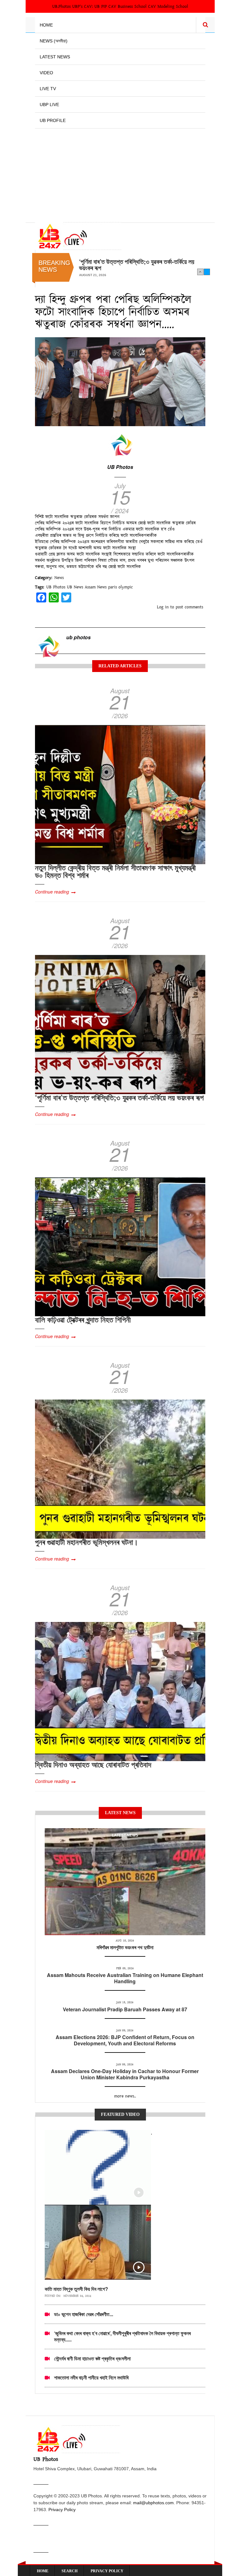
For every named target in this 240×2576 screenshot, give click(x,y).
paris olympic (120, 587)
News (59, 578)
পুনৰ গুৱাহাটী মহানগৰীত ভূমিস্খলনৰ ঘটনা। (87, 1542)
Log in (163, 607)
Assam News (96, 587)
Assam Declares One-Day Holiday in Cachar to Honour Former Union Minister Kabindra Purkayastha (125, 2074)
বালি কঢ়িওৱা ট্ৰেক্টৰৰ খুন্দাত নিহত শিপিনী (118, 261)
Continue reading (52, 892)
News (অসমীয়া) (54, 41)
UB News (75, 587)
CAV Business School (127, 7)
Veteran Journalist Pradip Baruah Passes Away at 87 (125, 2009)
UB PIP (101, 7)
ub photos (78, 637)
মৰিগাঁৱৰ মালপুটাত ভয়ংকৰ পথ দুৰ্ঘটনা (125, 1947)
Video (46, 73)
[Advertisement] (120, 172)
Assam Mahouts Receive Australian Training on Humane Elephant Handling (125, 1978)
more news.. (125, 2096)
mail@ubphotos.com (153, 2503)
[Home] (78, 236)
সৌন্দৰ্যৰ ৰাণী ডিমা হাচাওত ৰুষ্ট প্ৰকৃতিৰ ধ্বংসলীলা (92, 2358)
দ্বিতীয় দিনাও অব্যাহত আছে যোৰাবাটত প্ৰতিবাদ (93, 1764)
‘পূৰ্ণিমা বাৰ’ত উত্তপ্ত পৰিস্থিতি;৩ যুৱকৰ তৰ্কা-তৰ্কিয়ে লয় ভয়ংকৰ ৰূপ (119, 1097)
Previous (200, 272)
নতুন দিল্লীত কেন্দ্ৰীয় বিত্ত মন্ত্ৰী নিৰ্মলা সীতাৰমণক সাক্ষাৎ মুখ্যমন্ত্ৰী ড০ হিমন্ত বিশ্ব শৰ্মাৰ (115, 871)
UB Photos (120, 467)
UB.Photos (61, 7)
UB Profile (53, 120)
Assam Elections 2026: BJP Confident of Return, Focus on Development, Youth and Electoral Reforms (125, 2040)
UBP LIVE (49, 105)
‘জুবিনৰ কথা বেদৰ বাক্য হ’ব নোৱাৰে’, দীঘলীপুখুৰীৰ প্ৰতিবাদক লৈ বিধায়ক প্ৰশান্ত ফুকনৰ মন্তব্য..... (122, 2336)
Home (46, 25)
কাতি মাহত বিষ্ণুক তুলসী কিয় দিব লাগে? (76, 2289)
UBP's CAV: (83, 7)
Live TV (48, 89)
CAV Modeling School (168, 7)
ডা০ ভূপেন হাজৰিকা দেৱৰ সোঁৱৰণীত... (84, 2314)
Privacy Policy (62, 2510)
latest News (125, 1835)
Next (207, 272)
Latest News (55, 57)
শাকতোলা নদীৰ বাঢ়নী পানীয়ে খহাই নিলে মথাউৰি (91, 2377)
